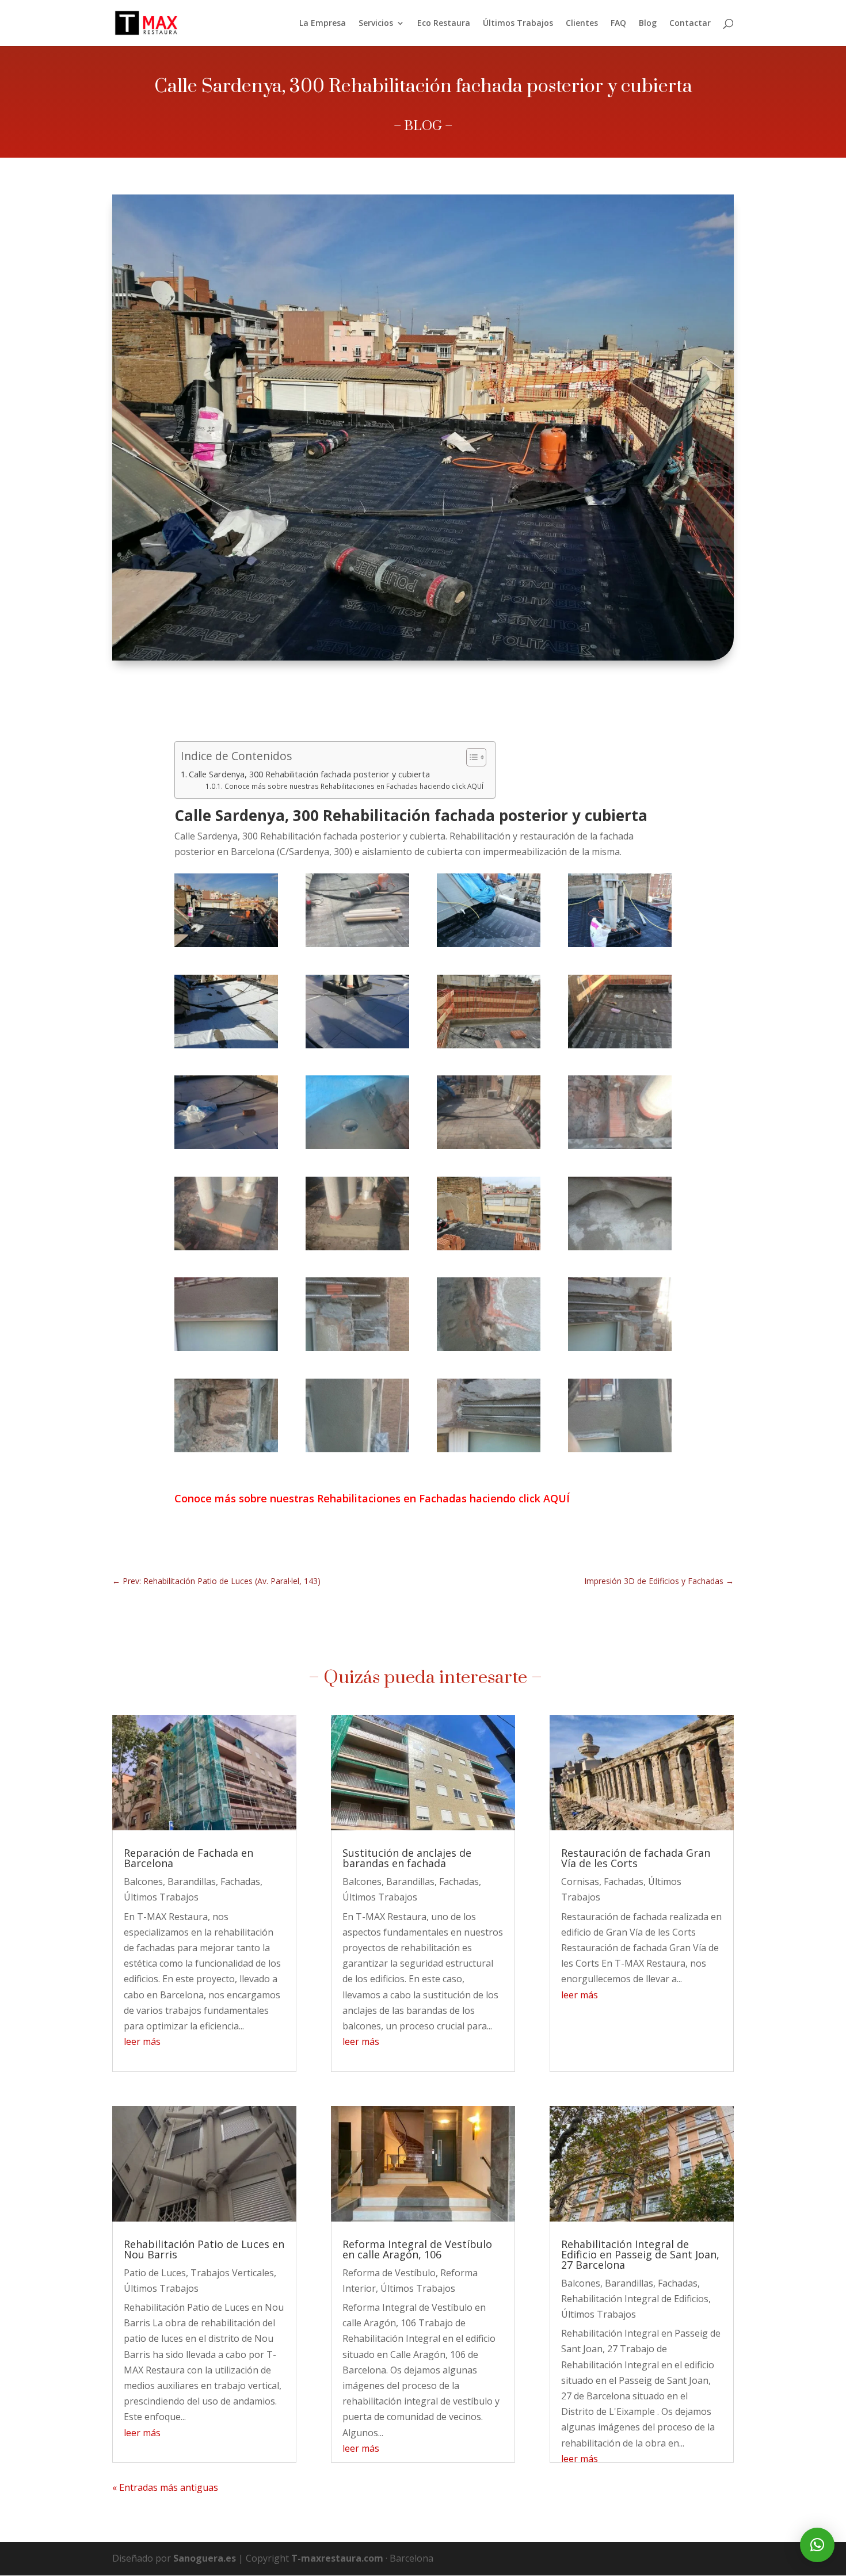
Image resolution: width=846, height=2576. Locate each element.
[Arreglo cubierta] (226, 1146)
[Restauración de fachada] (226, 1449)
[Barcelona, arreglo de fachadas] (620, 1348)
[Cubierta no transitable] (620, 944)
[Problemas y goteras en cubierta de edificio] (357, 1247)
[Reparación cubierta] (226, 1045)
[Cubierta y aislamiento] (357, 1045)
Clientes (582, 24)
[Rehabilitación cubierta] (357, 1146)
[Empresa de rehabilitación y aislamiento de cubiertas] (489, 1247)
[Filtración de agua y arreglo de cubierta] (226, 1247)
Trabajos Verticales (232, 2273)
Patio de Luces (155, 2273)
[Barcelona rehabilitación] (620, 1146)
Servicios (376, 24)
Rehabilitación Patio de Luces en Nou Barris (204, 2249)
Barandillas (192, 1882)
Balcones (143, 1882)
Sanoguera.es (205, 2558)
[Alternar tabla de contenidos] (470, 757)
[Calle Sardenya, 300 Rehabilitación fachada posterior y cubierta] (226, 944)
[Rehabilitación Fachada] (620, 1247)
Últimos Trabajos (518, 24)
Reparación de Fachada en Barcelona (188, 1858)
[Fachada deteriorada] (489, 1348)
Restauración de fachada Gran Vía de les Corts (636, 1858)
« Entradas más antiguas (165, 2487)
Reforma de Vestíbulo (389, 2273)
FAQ (618, 24)
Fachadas (240, 1882)
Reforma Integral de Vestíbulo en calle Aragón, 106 (417, 2249)
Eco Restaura (444, 24)
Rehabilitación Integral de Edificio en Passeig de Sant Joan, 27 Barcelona (640, 2254)
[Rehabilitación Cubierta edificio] (489, 1045)
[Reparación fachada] (489, 1449)
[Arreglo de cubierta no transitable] (357, 944)
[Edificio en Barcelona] (489, 1146)
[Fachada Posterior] (620, 1449)
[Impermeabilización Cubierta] (489, 944)
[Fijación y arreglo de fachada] (226, 1348)
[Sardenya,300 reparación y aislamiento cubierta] (620, 1045)
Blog (648, 24)
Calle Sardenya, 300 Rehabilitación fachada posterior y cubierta (309, 774)
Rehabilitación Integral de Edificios (635, 2299)
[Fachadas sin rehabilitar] (357, 1348)
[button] (817, 2545)
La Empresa (323, 24)
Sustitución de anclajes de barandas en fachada (407, 1858)
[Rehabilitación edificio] (357, 1449)
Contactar (690, 24)
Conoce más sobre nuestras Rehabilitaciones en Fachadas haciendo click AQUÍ (354, 786)
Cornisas (580, 1882)
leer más (142, 2041)
